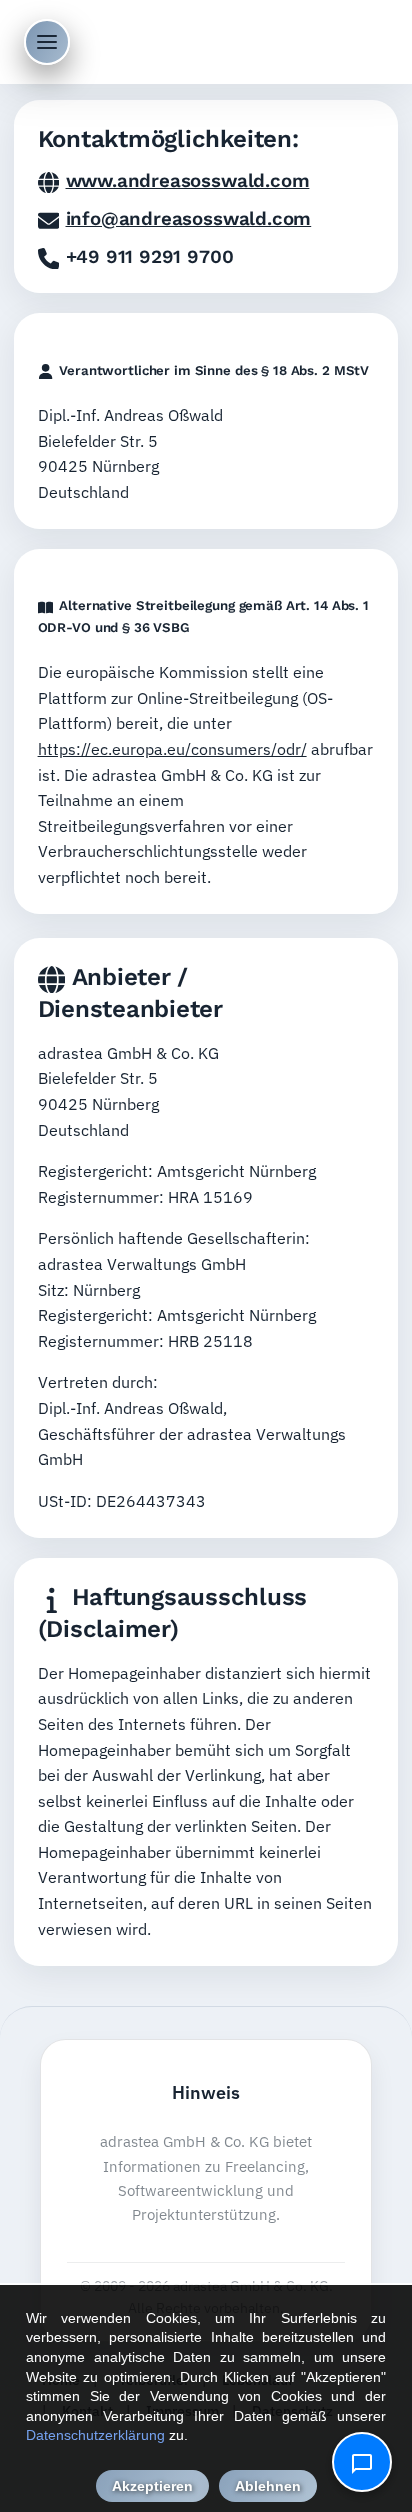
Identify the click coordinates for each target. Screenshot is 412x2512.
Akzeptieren (152, 2486)
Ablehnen (268, 2486)
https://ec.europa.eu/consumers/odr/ (172, 749)
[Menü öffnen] (47, 42)
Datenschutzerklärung (95, 2435)
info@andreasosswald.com (189, 219)
